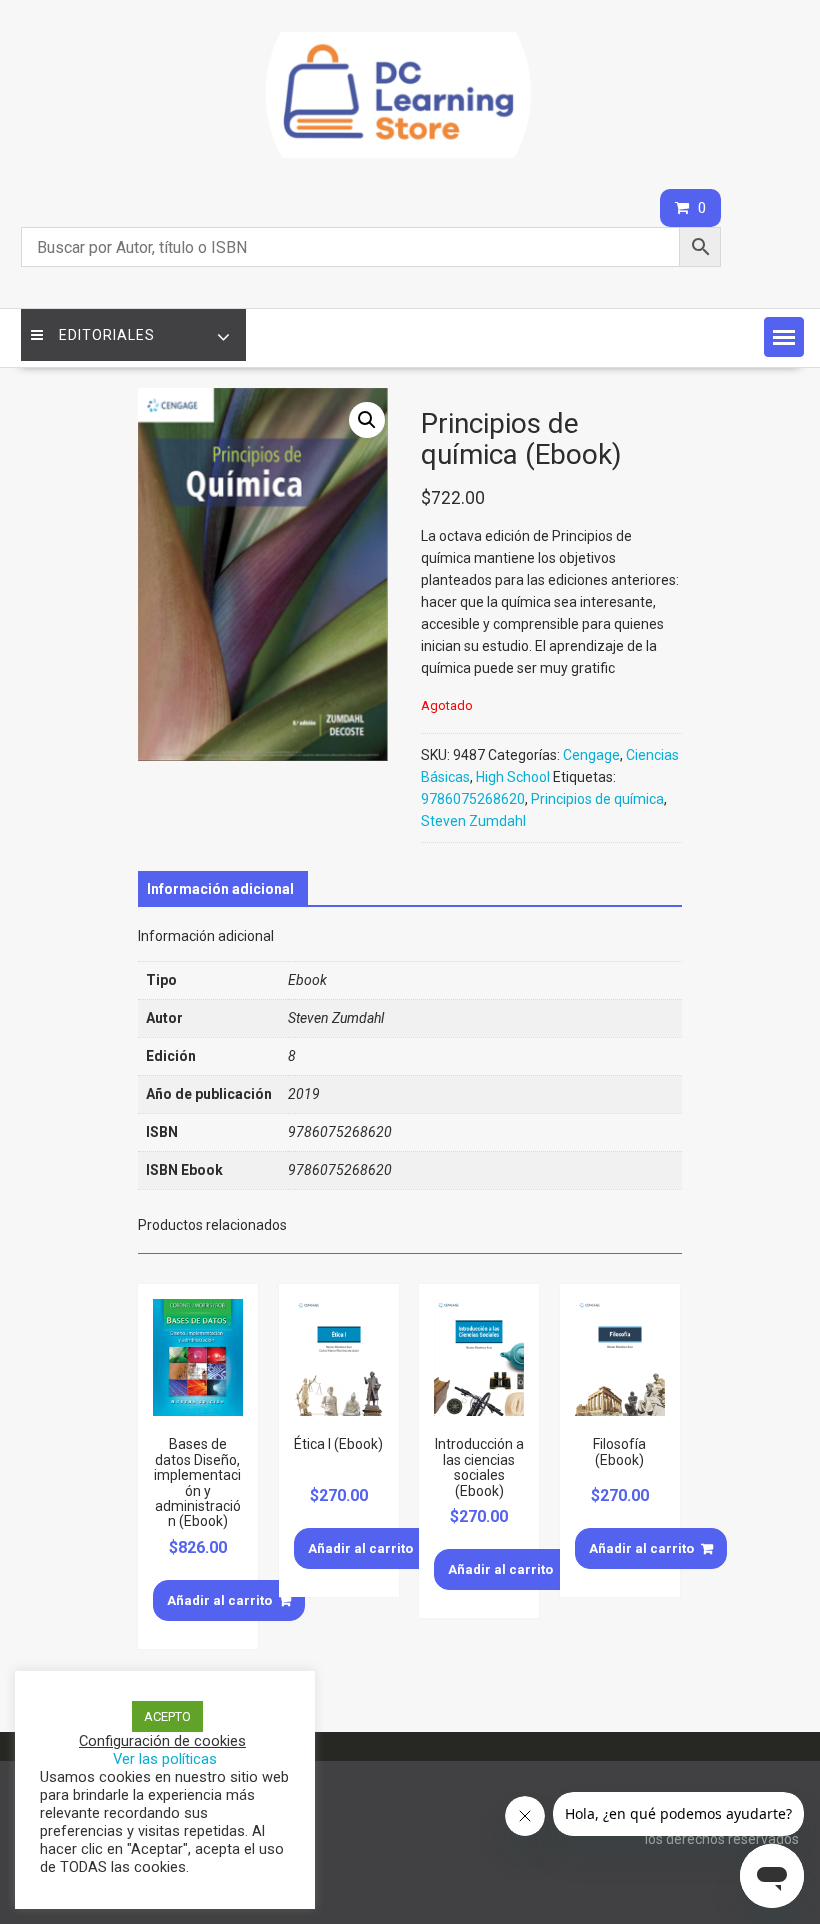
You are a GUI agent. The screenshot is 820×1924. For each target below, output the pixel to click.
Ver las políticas (165, 1759)
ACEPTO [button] (167, 1716)
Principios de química (597, 799)
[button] (784, 337)
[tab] (220, 889)
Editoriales (107, 335)
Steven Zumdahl (473, 821)
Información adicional (220, 889)
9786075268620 (473, 799)
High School (513, 777)
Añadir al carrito (219, 1600)
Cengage (591, 755)
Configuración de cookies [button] (162, 1741)
